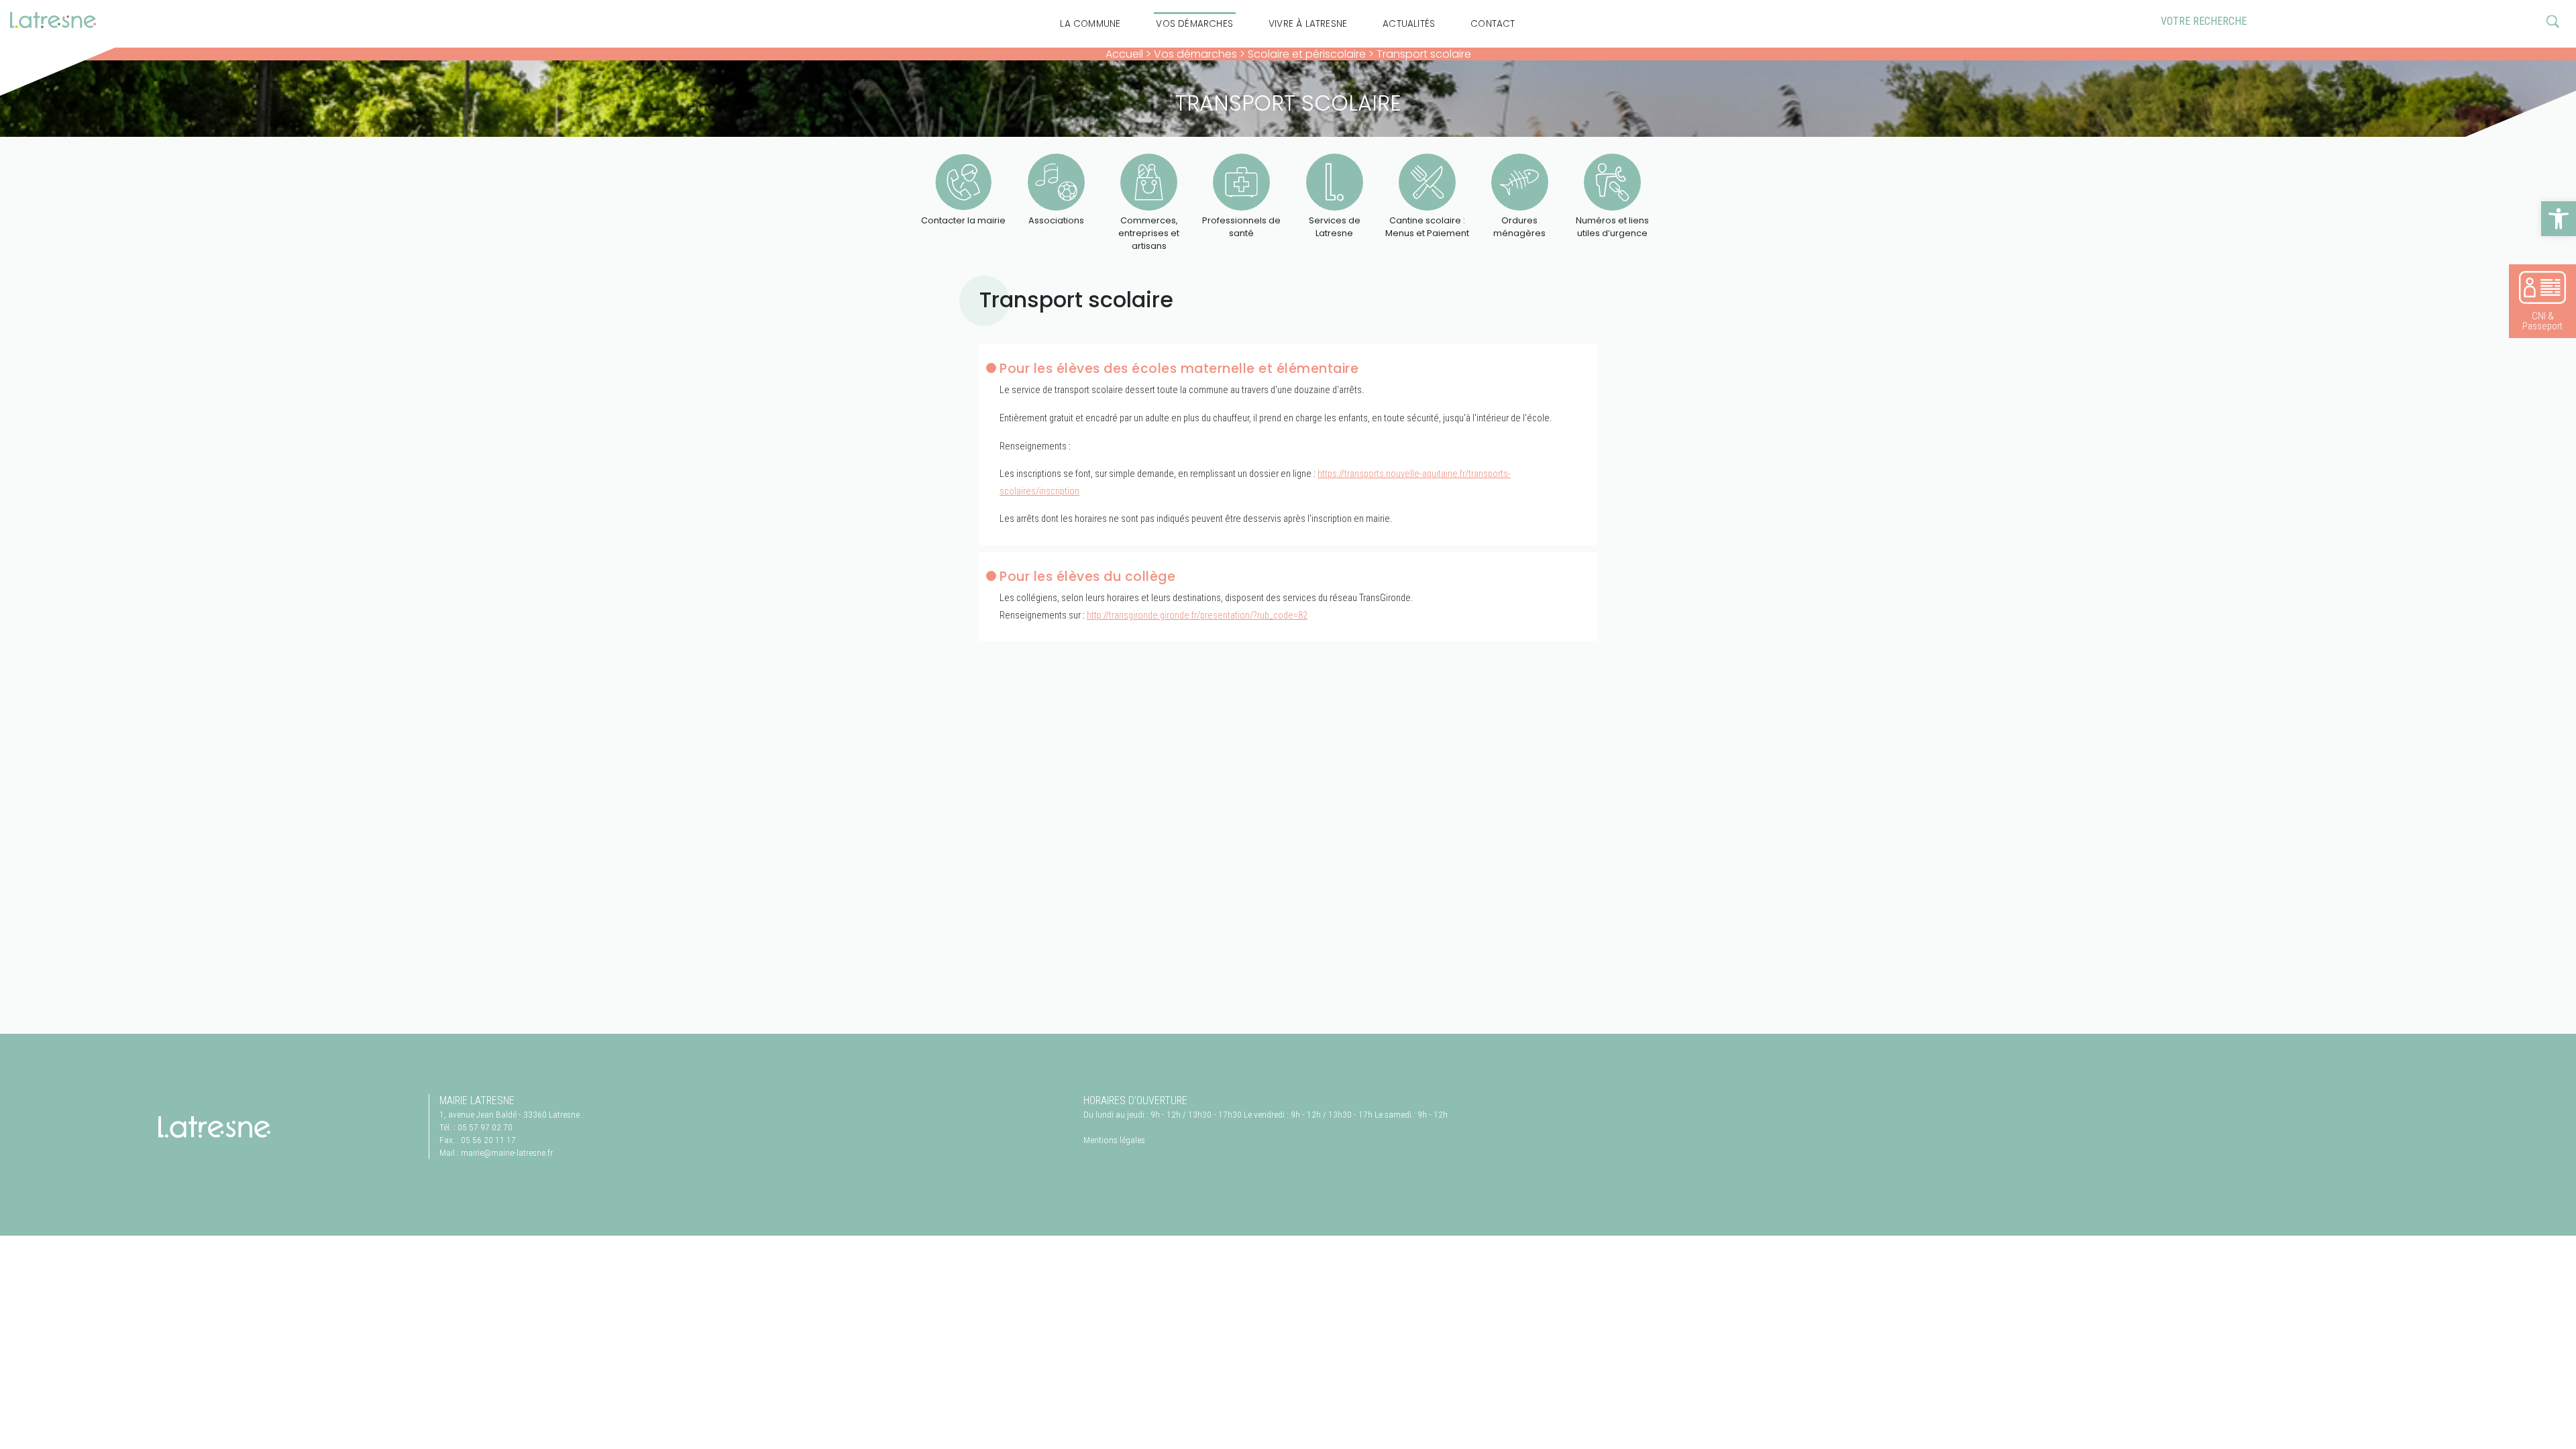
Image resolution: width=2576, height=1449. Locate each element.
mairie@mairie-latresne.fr (507, 1152)
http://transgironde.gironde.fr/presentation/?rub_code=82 (1197, 615)
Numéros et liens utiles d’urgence (1612, 227)
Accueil (1124, 54)
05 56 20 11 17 (488, 1140)
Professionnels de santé (1241, 227)
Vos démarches (1194, 24)
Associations (1056, 220)
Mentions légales (1114, 1140)
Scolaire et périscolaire (1307, 54)
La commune (1090, 24)
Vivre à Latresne (1308, 24)
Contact (1493, 24)
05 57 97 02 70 (485, 1127)
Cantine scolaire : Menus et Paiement (1427, 227)
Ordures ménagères (1519, 227)
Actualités (1409, 24)
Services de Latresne (1335, 227)
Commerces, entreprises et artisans (1149, 233)
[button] (2559, 219)
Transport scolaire (1424, 54)
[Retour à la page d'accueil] (214, 1127)
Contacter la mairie (963, 220)
